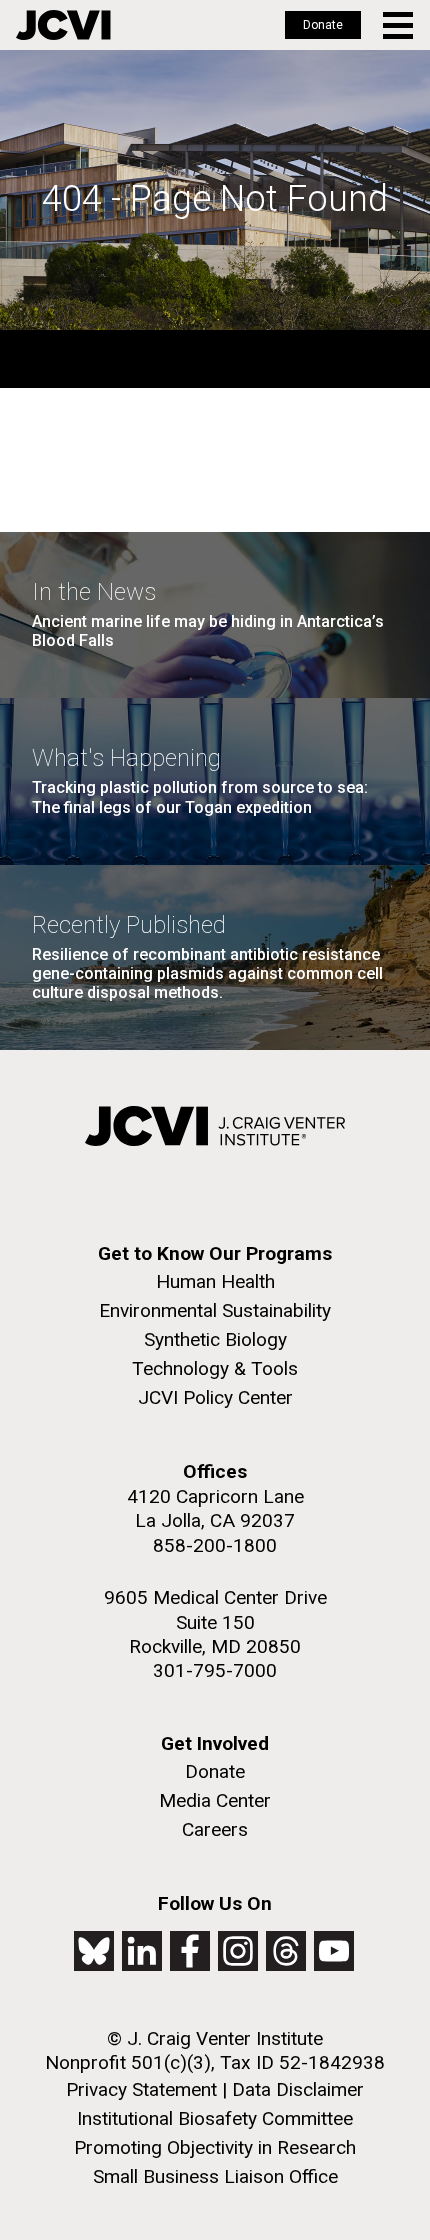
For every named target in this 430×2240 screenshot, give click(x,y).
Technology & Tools (215, 1368)
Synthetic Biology (215, 1339)
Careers (215, 1829)
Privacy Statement (141, 2089)
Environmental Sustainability (215, 1310)
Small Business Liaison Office (215, 2176)
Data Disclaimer (298, 2089)
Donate (323, 25)
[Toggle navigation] (399, 25)
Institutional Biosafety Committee (215, 2118)
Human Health (215, 1281)
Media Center (215, 1800)
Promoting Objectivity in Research (215, 2147)
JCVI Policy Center (215, 1397)
